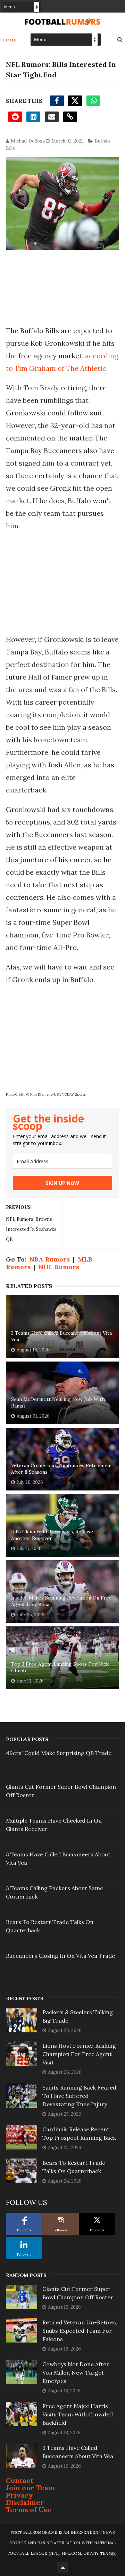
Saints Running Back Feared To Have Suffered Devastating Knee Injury (79, 2096)
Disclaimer (25, 2502)
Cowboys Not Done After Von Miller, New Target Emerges (76, 2372)
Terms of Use (29, 2510)
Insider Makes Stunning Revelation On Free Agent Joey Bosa (61, 1601)
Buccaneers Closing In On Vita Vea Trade (60, 1956)
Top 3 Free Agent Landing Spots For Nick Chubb (60, 1667)
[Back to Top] (62, 2567)
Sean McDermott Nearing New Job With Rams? (58, 1403)
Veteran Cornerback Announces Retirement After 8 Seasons (62, 1469)
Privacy (19, 2495)
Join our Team (30, 2488)
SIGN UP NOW (62, 1183)
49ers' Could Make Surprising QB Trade (59, 1753)
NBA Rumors (50, 1259)
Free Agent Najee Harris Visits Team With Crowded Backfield (78, 2414)
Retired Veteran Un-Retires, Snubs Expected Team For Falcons (80, 2331)
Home (10, 40)
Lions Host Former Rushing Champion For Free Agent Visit (79, 2054)
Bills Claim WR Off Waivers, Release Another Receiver (52, 1535)
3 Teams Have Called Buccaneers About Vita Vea (61, 1336)
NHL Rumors (59, 1267)
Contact (20, 2480)
